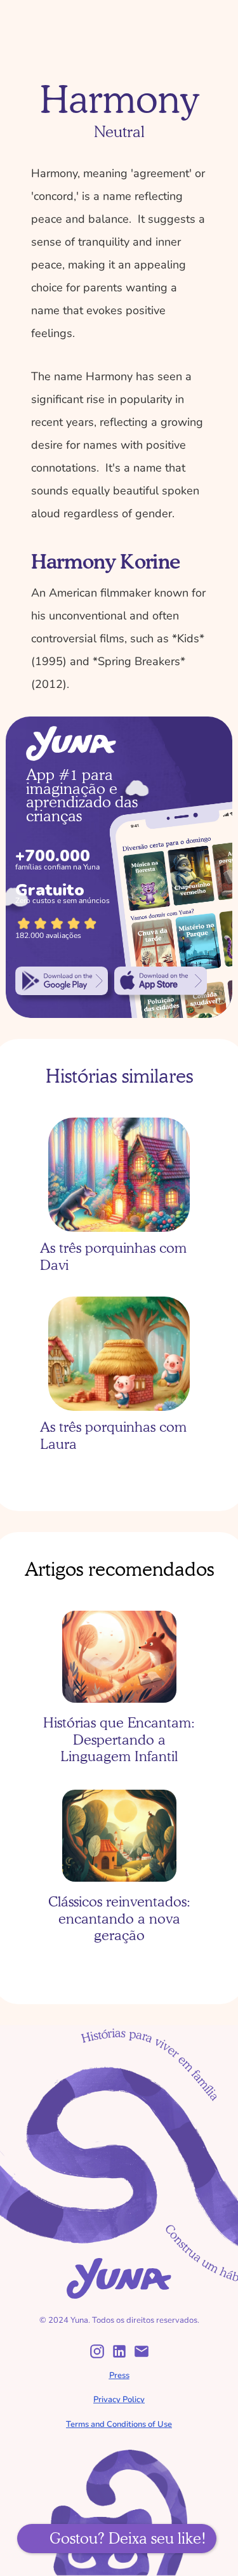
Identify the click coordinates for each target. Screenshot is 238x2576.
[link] (62, 981)
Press (119, 2375)
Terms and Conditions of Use (119, 2424)
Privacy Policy (119, 2400)
